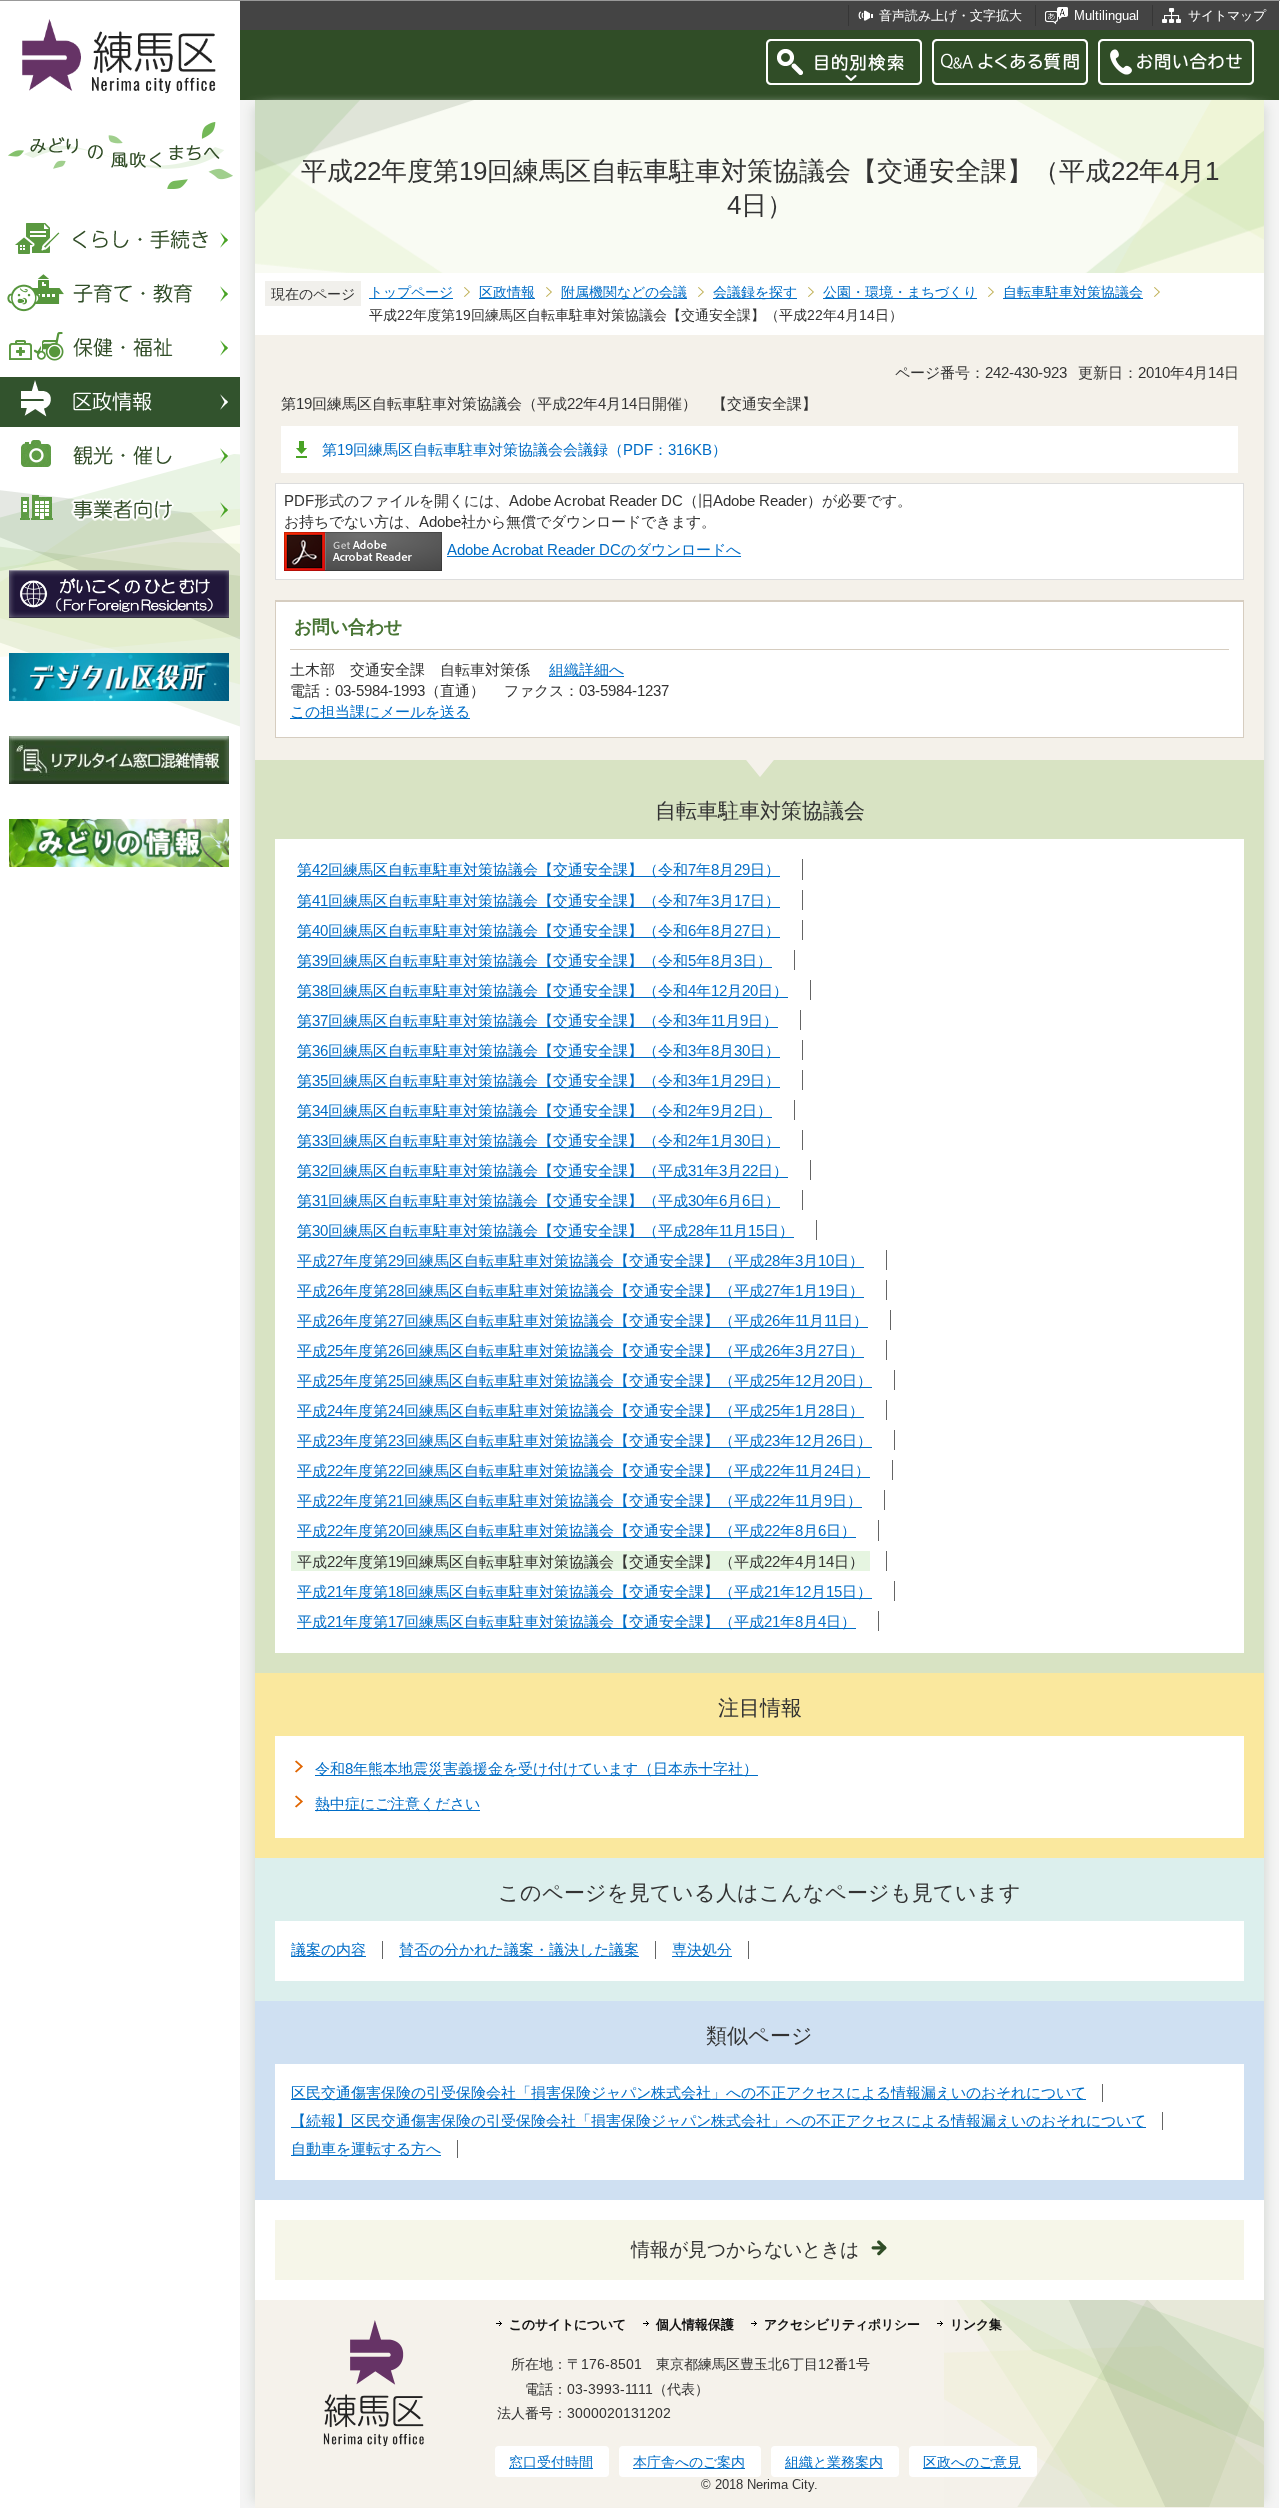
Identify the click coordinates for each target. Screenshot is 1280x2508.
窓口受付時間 (551, 2462)
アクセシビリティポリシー (842, 2324)
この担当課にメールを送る (380, 711)
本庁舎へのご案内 (689, 2462)
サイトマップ (1227, 15)
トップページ (411, 292)
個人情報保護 (695, 2324)
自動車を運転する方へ (366, 2148)
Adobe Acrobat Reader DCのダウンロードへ (594, 549)
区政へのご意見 (972, 2462)
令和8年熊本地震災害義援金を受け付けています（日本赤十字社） (536, 1768)
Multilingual (1106, 15)
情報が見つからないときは (745, 2249)
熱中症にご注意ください (397, 1803)
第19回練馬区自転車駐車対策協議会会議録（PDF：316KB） (524, 449)
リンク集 (976, 2324)
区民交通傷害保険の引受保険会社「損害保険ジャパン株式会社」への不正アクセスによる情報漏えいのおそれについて (688, 2092)
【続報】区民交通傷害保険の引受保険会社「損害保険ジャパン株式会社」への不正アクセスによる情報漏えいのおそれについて (718, 2120)
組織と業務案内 (834, 2462)
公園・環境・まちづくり (900, 292)
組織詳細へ (586, 669)
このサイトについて (567, 2324)
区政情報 (507, 292)
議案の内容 (328, 1949)
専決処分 (702, 1949)
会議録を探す (755, 292)
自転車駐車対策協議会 (1073, 292)
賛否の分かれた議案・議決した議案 (519, 1949)
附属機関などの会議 (624, 292)
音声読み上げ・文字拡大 (950, 15)
